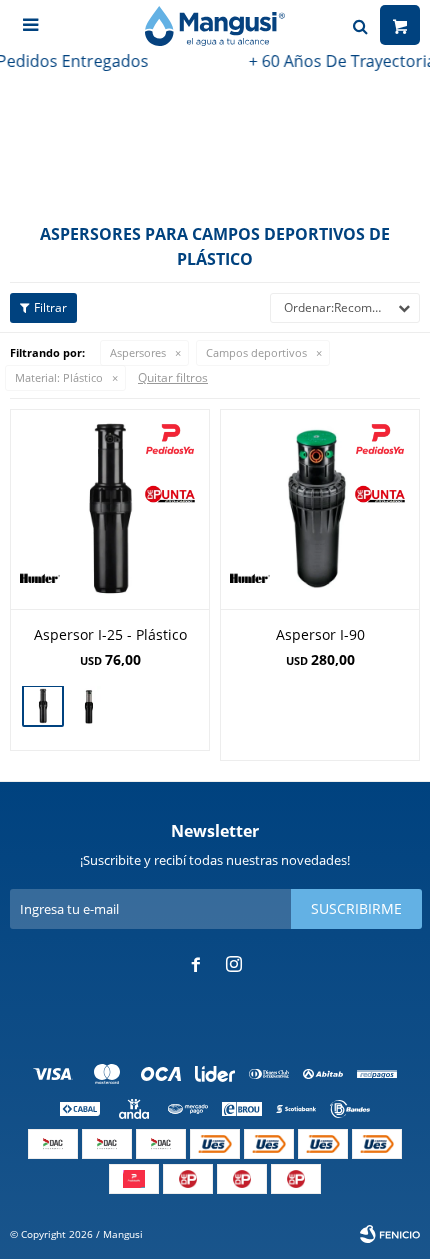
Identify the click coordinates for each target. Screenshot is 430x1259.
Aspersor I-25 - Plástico (110, 634)
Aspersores (138, 352)
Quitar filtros (173, 377)
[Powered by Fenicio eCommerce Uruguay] (390, 1234)
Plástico (59, 377)
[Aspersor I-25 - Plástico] (110, 509)
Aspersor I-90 (320, 634)
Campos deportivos (256, 352)
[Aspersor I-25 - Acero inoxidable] (89, 708)
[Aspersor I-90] (320, 509)
